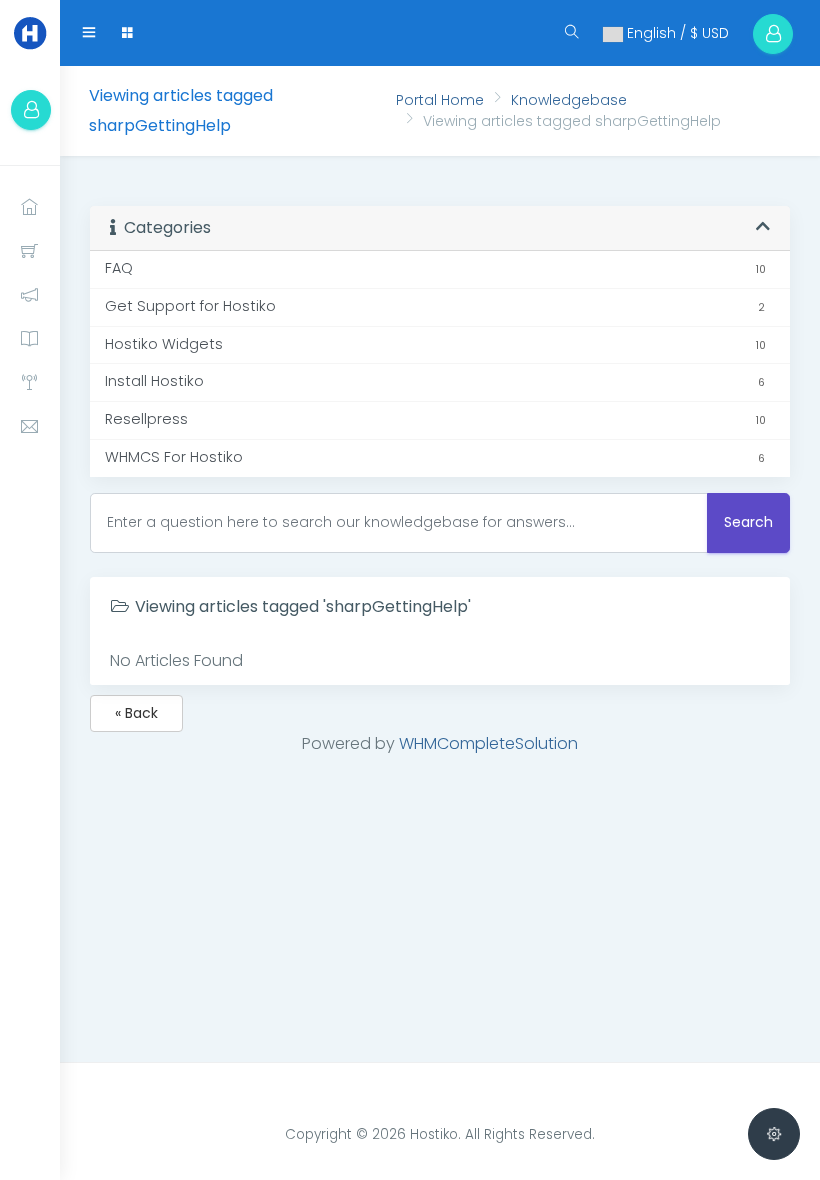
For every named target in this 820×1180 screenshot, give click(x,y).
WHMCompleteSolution (488, 743)
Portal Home (440, 100)
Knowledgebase (569, 100)
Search (748, 522)
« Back (136, 713)
